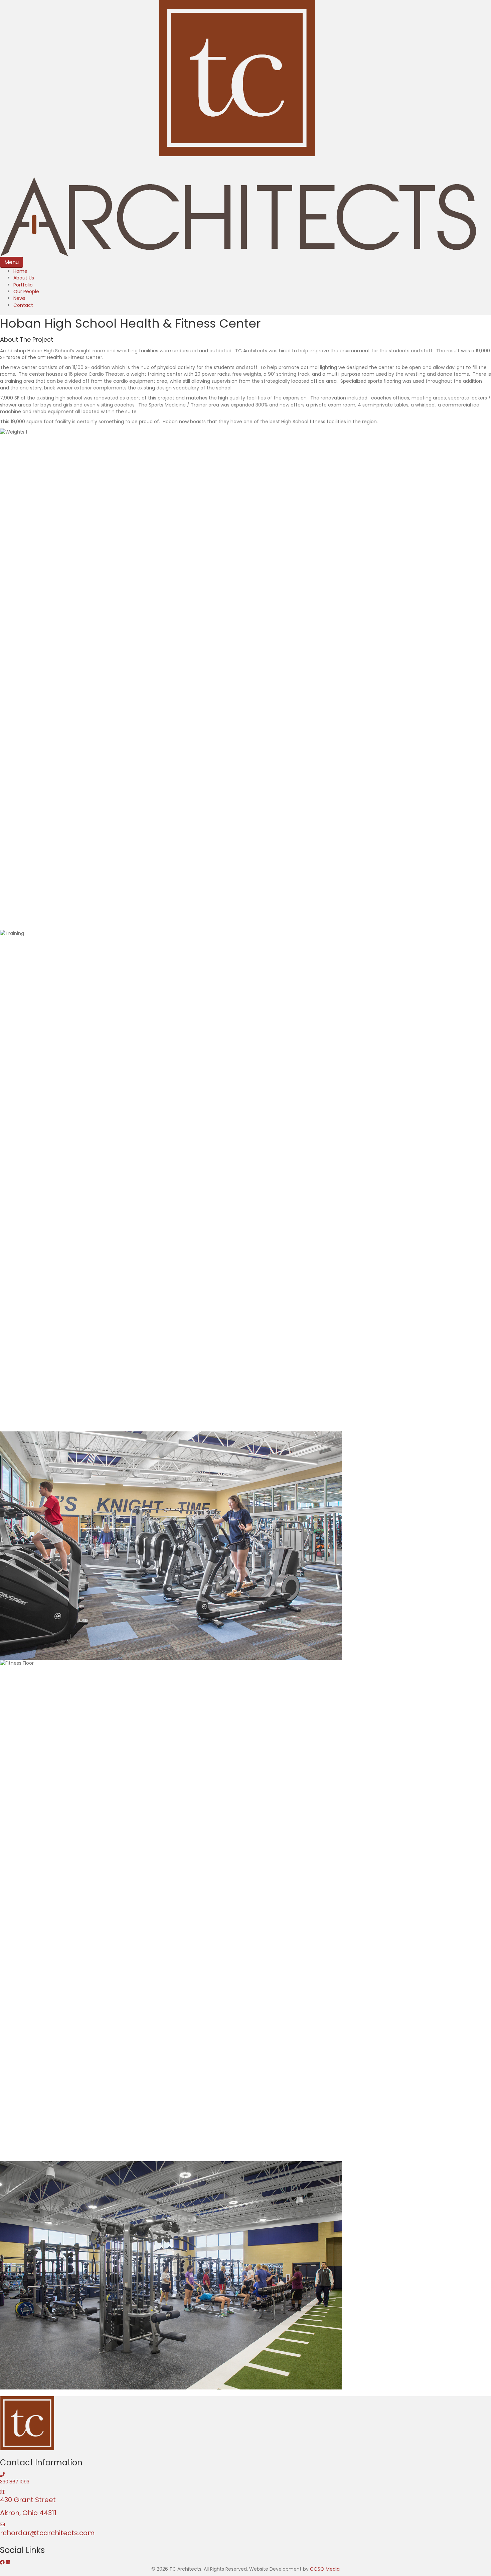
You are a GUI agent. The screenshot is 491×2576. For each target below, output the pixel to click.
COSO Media (325, 2569)
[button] (3, 2562)
